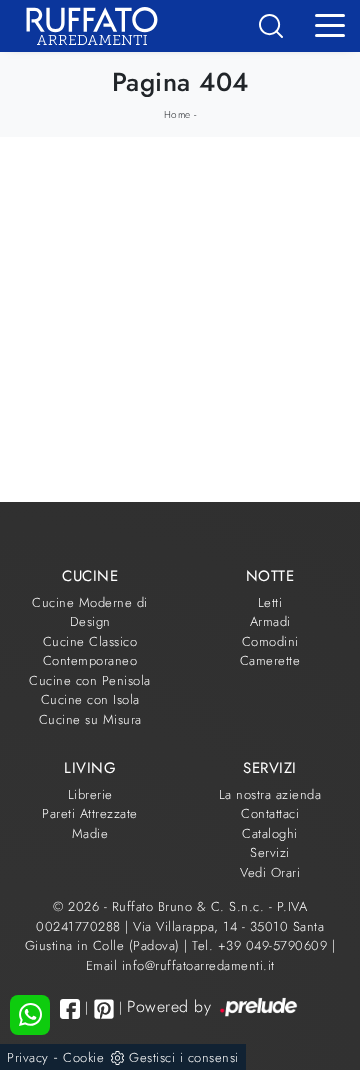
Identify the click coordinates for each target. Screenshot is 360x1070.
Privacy (28, 1057)
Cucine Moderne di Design (90, 612)
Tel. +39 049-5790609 (262, 945)
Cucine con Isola (90, 699)
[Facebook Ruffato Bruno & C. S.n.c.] (70, 1008)
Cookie (83, 1057)
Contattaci (270, 813)
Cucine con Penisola (90, 680)
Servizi (270, 852)
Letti (270, 602)
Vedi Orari (270, 872)
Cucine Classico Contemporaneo (90, 651)
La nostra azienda (270, 794)
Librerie (90, 794)
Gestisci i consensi (184, 1057)
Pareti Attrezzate (90, 813)
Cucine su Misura (90, 719)
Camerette (270, 660)
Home (177, 114)
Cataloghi (270, 833)
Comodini (270, 641)
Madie (90, 833)
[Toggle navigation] (330, 24)
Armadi (270, 621)
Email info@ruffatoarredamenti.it (180, 965)
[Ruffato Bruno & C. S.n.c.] (84, 26)
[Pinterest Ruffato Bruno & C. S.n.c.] (104, 1009)
